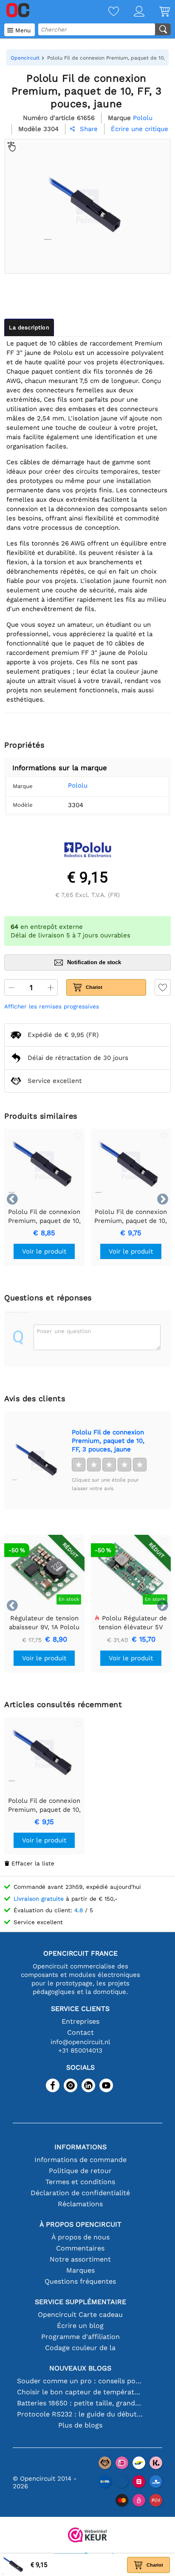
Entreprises (80, 2021)
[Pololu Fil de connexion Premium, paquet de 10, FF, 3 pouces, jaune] (38, 1460)
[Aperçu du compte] (132, 12)
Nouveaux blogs (80, 2368)
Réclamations (80, 2204)
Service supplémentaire (80, 2302)
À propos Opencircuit (80, 2224)
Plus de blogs (80, 2425)
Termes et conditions (80, 2182)
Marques (80, 2270)
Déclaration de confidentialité (80, 2193)
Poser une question (64, 1331)
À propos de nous (80, 2237)
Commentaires (80, 2248)
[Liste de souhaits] (106, 12)
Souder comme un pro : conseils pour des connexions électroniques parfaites (80, 2381)
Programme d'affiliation (80, 2337)
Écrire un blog (80, 2326)
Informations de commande (80, 2160)
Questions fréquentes (80, 2281)
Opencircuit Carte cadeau (80, 2315)
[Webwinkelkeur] (87, 2536)
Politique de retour (80, 2171)
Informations (80, 2147)
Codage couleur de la (80, 2348)
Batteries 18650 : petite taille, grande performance (80, 2403)
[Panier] (157, 12)
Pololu (78, 785)
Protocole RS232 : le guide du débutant (80, 2414)
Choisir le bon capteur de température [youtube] (80, 2392)
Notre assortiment (80, 2259)
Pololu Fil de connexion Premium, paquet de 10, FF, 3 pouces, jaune (108, 1441)
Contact (80, 2032)
